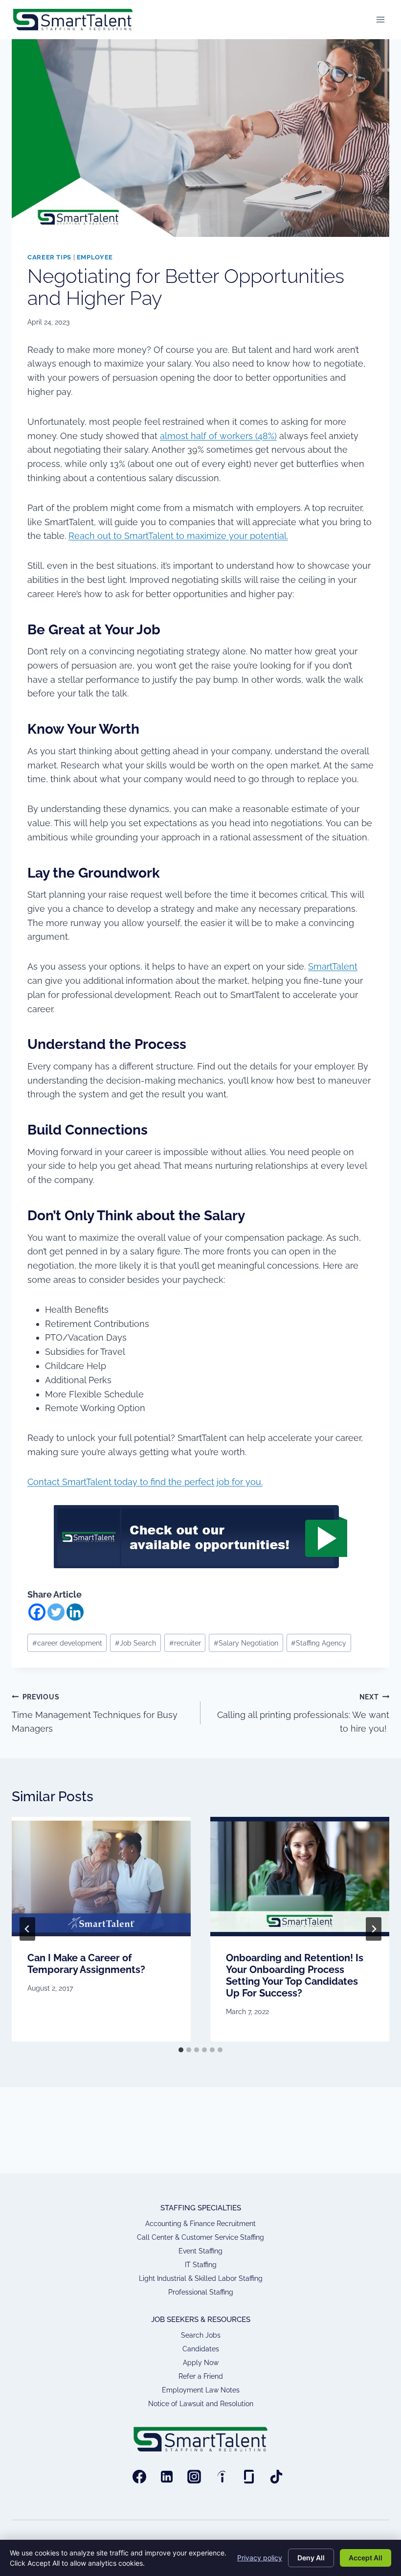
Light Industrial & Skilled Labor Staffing (201, 2278)
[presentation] (101, 1877)
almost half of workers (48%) (218, 436)
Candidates (201, 2349)
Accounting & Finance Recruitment (200, 2224)
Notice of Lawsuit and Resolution (201, 2404)
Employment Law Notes (201, 2390)
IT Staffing (201, 2265)
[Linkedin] (75, 1612)
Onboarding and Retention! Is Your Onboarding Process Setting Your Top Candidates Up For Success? (295, 1975)
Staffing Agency (319, 1643)
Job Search (135, 1643)
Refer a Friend (201, 2376)
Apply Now (201, 2363)
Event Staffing (200, 2251)
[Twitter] (56, 1612)
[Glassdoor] (249, 2477)
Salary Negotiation (246, 1643)
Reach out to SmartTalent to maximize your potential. (178, 536)
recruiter (185, 1643)
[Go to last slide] (27, 1929)
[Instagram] (194, 2477)
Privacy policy (260, 2558)
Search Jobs (201, 2335)
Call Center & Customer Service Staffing (200, 2237)
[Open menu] (380, 19)
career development (67, 1643)
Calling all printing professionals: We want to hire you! (303, 1713)
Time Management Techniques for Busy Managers (95, 1713)
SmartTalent (333, 966)
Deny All (311, 2558)
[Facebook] (37, 1612)
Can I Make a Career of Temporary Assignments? (86, 1964)
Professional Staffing (201, 2292)
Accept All (366, 2558)
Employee (95, 257)
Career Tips (49, 257)
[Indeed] (222, 2477)
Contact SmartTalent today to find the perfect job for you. (145, 1482)
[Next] (374, 1929)
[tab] (181, 2050)
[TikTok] (276, 2477)
